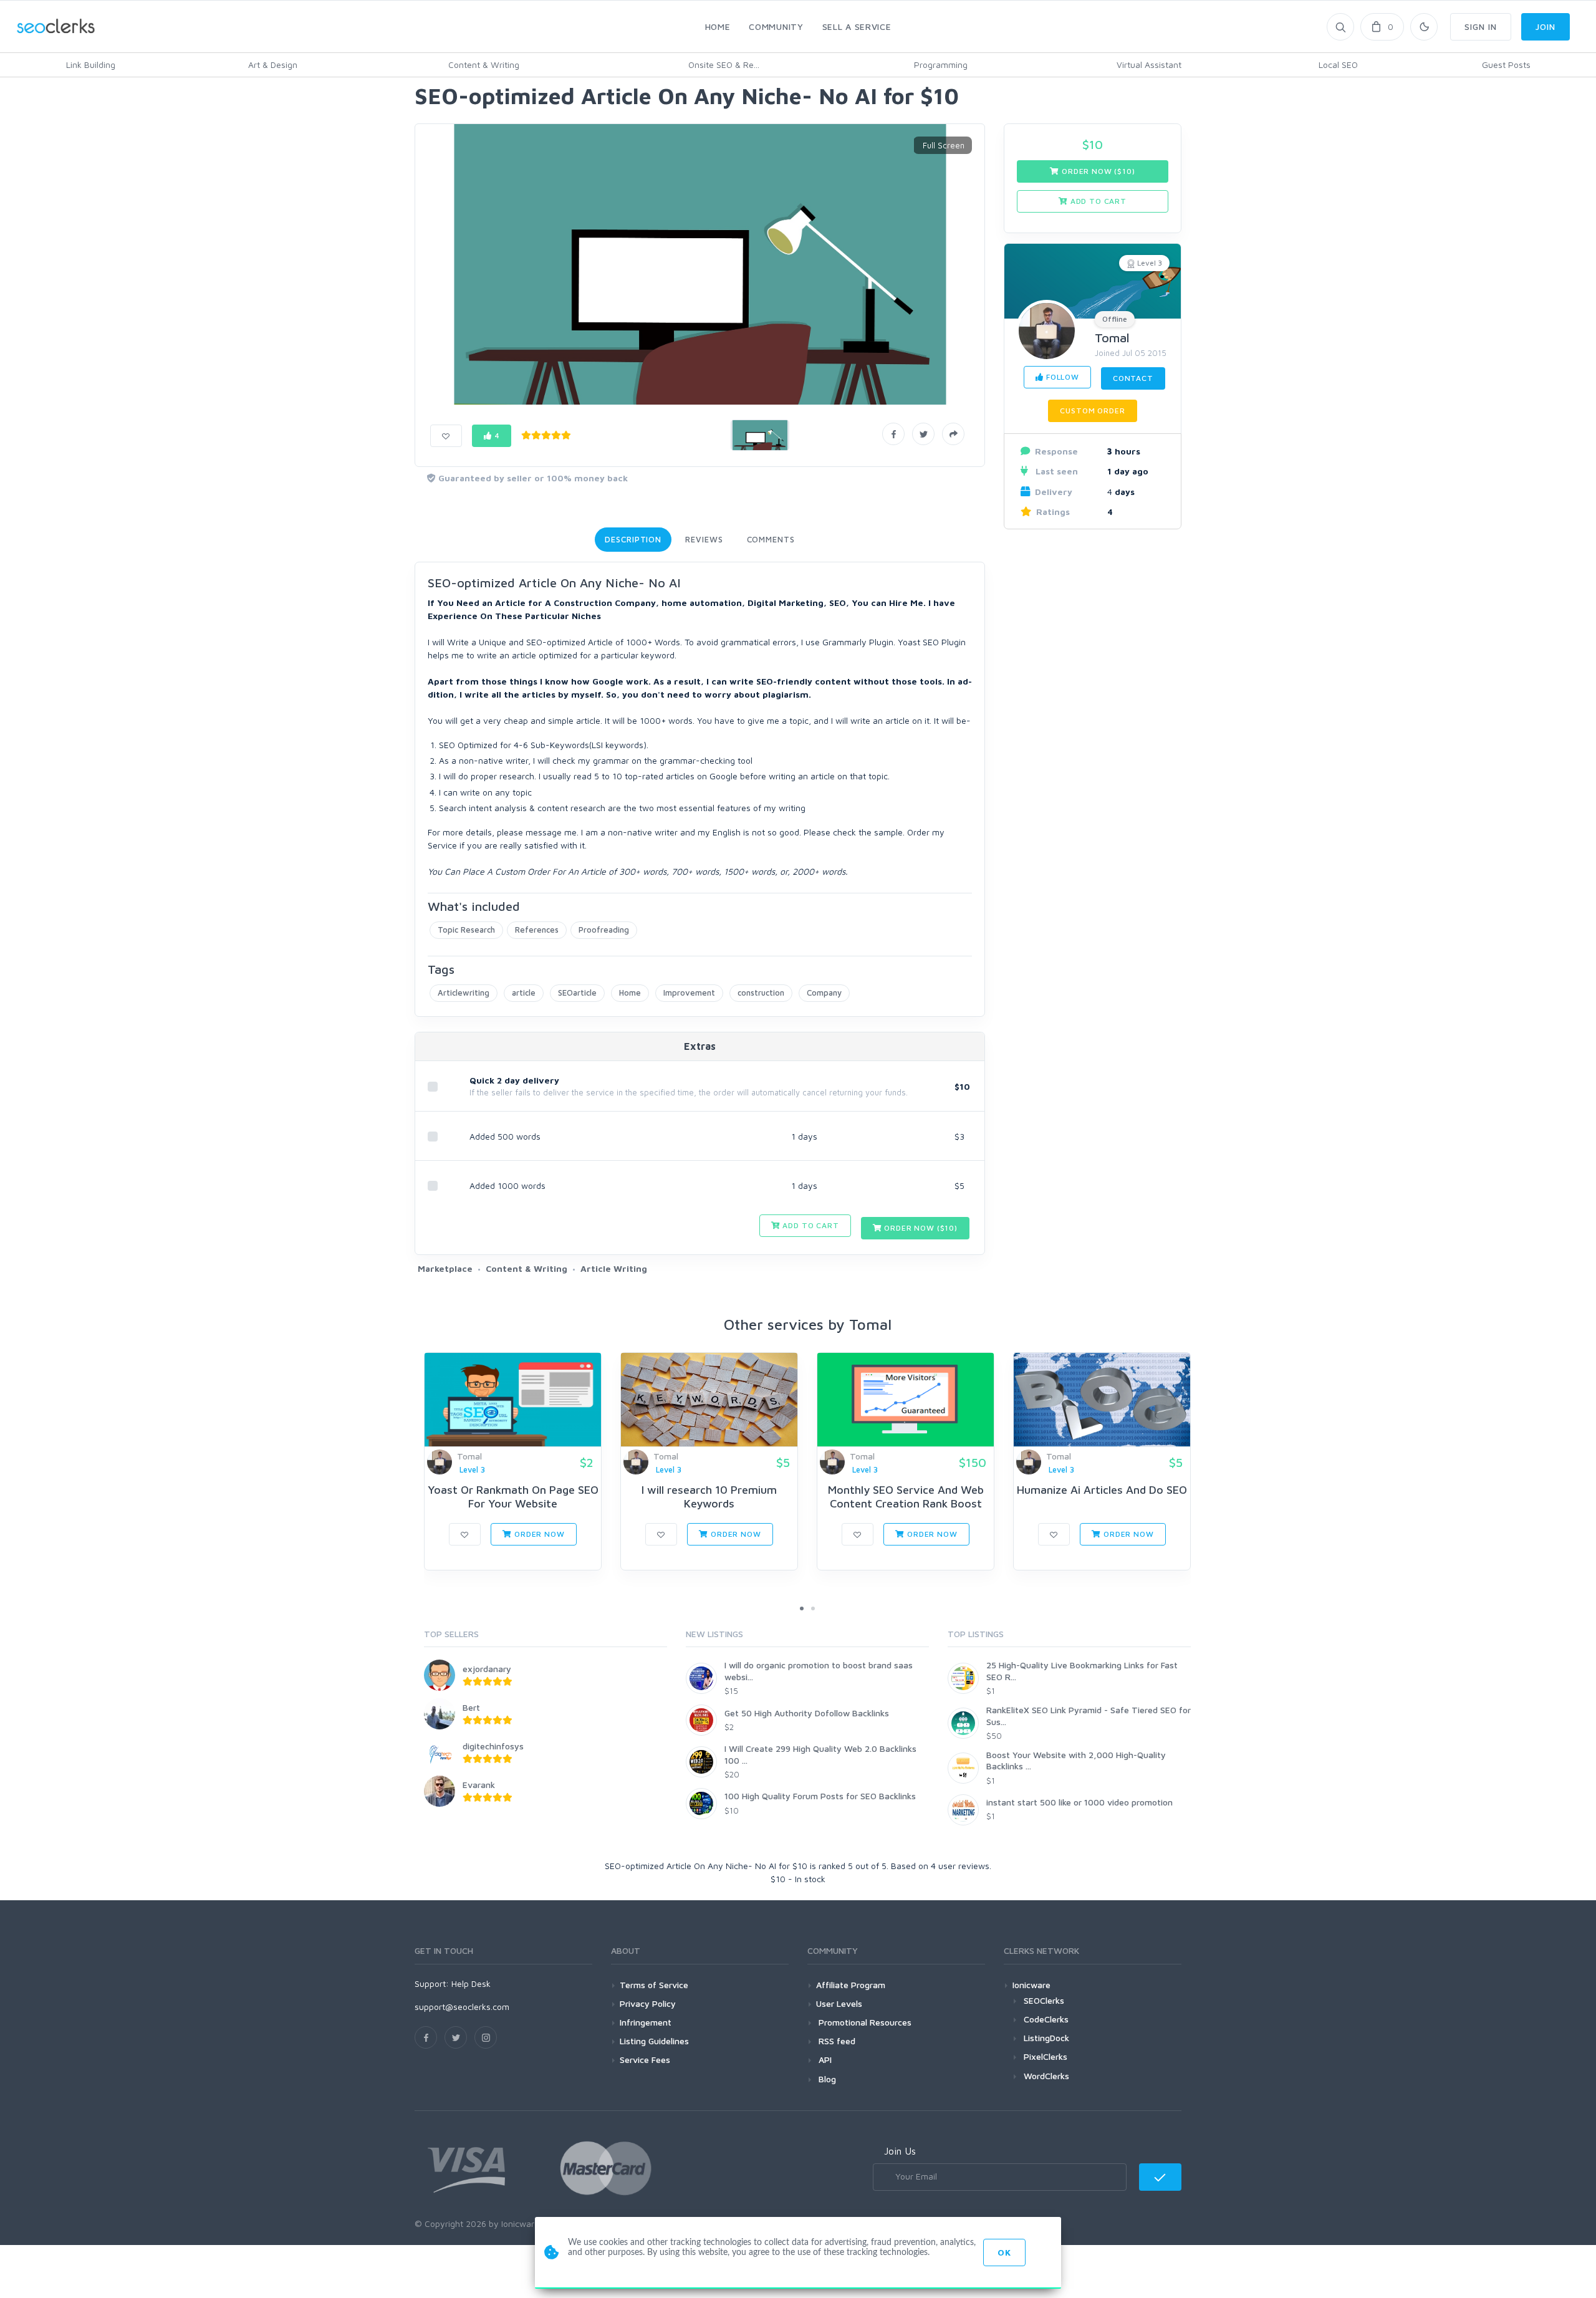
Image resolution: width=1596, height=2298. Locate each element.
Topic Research (466, 930)
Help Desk (471, 1983)
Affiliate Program (851, 1985)
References (537, 930)
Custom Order (1092, 411)
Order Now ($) (920, 1228)
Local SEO (1338, 65)
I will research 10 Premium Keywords (709, 1497)
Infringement (646, 2022)
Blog (826, 2079)
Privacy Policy (648, 2003)
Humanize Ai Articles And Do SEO (1102, 1490)
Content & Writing (484, 65)
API (824, 2060)
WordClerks (1046, 2076)
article (524, 993)
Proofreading (604, 930)
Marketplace (445, 1268)
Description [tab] (633, 539)
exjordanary (487, 1669)
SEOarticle (577, 993)
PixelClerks (1046, 2056)
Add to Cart (810, 1225)
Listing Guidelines (654, 2041)
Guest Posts (1506, 65)
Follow (1061, 377)
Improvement (689, 993)
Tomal (1112, 338)
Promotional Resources (864, 2022)
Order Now (538, 1534)
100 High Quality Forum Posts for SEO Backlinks (820, 1796)
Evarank (479, 1785)
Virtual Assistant (1149, 65)
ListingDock (1046, 2038)
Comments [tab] (771, 539)
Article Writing (614, 1268)
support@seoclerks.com (462, 2007)
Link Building (91, 65)
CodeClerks (1046, 2019)
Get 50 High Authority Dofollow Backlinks (807, 1713)
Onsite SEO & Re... (724, 65)
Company (824, 993)
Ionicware (1031, 1985)
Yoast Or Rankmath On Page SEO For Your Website (513, 1497)
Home (630, 993)
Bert (471, 1707)
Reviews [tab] (704, 539)
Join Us (900, 2151)
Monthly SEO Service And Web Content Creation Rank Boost (906, 1497)
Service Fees (645, 2060)
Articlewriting (464, 993)
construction (761, 993)
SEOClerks (1044, 2000)
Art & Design (273, 65)
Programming (941, 65)
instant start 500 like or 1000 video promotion (1079, 1802)
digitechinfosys (493, 1746)
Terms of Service (654, 1985)
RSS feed (836, 2041)
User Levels (839, 2003)
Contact (1133, 378)
